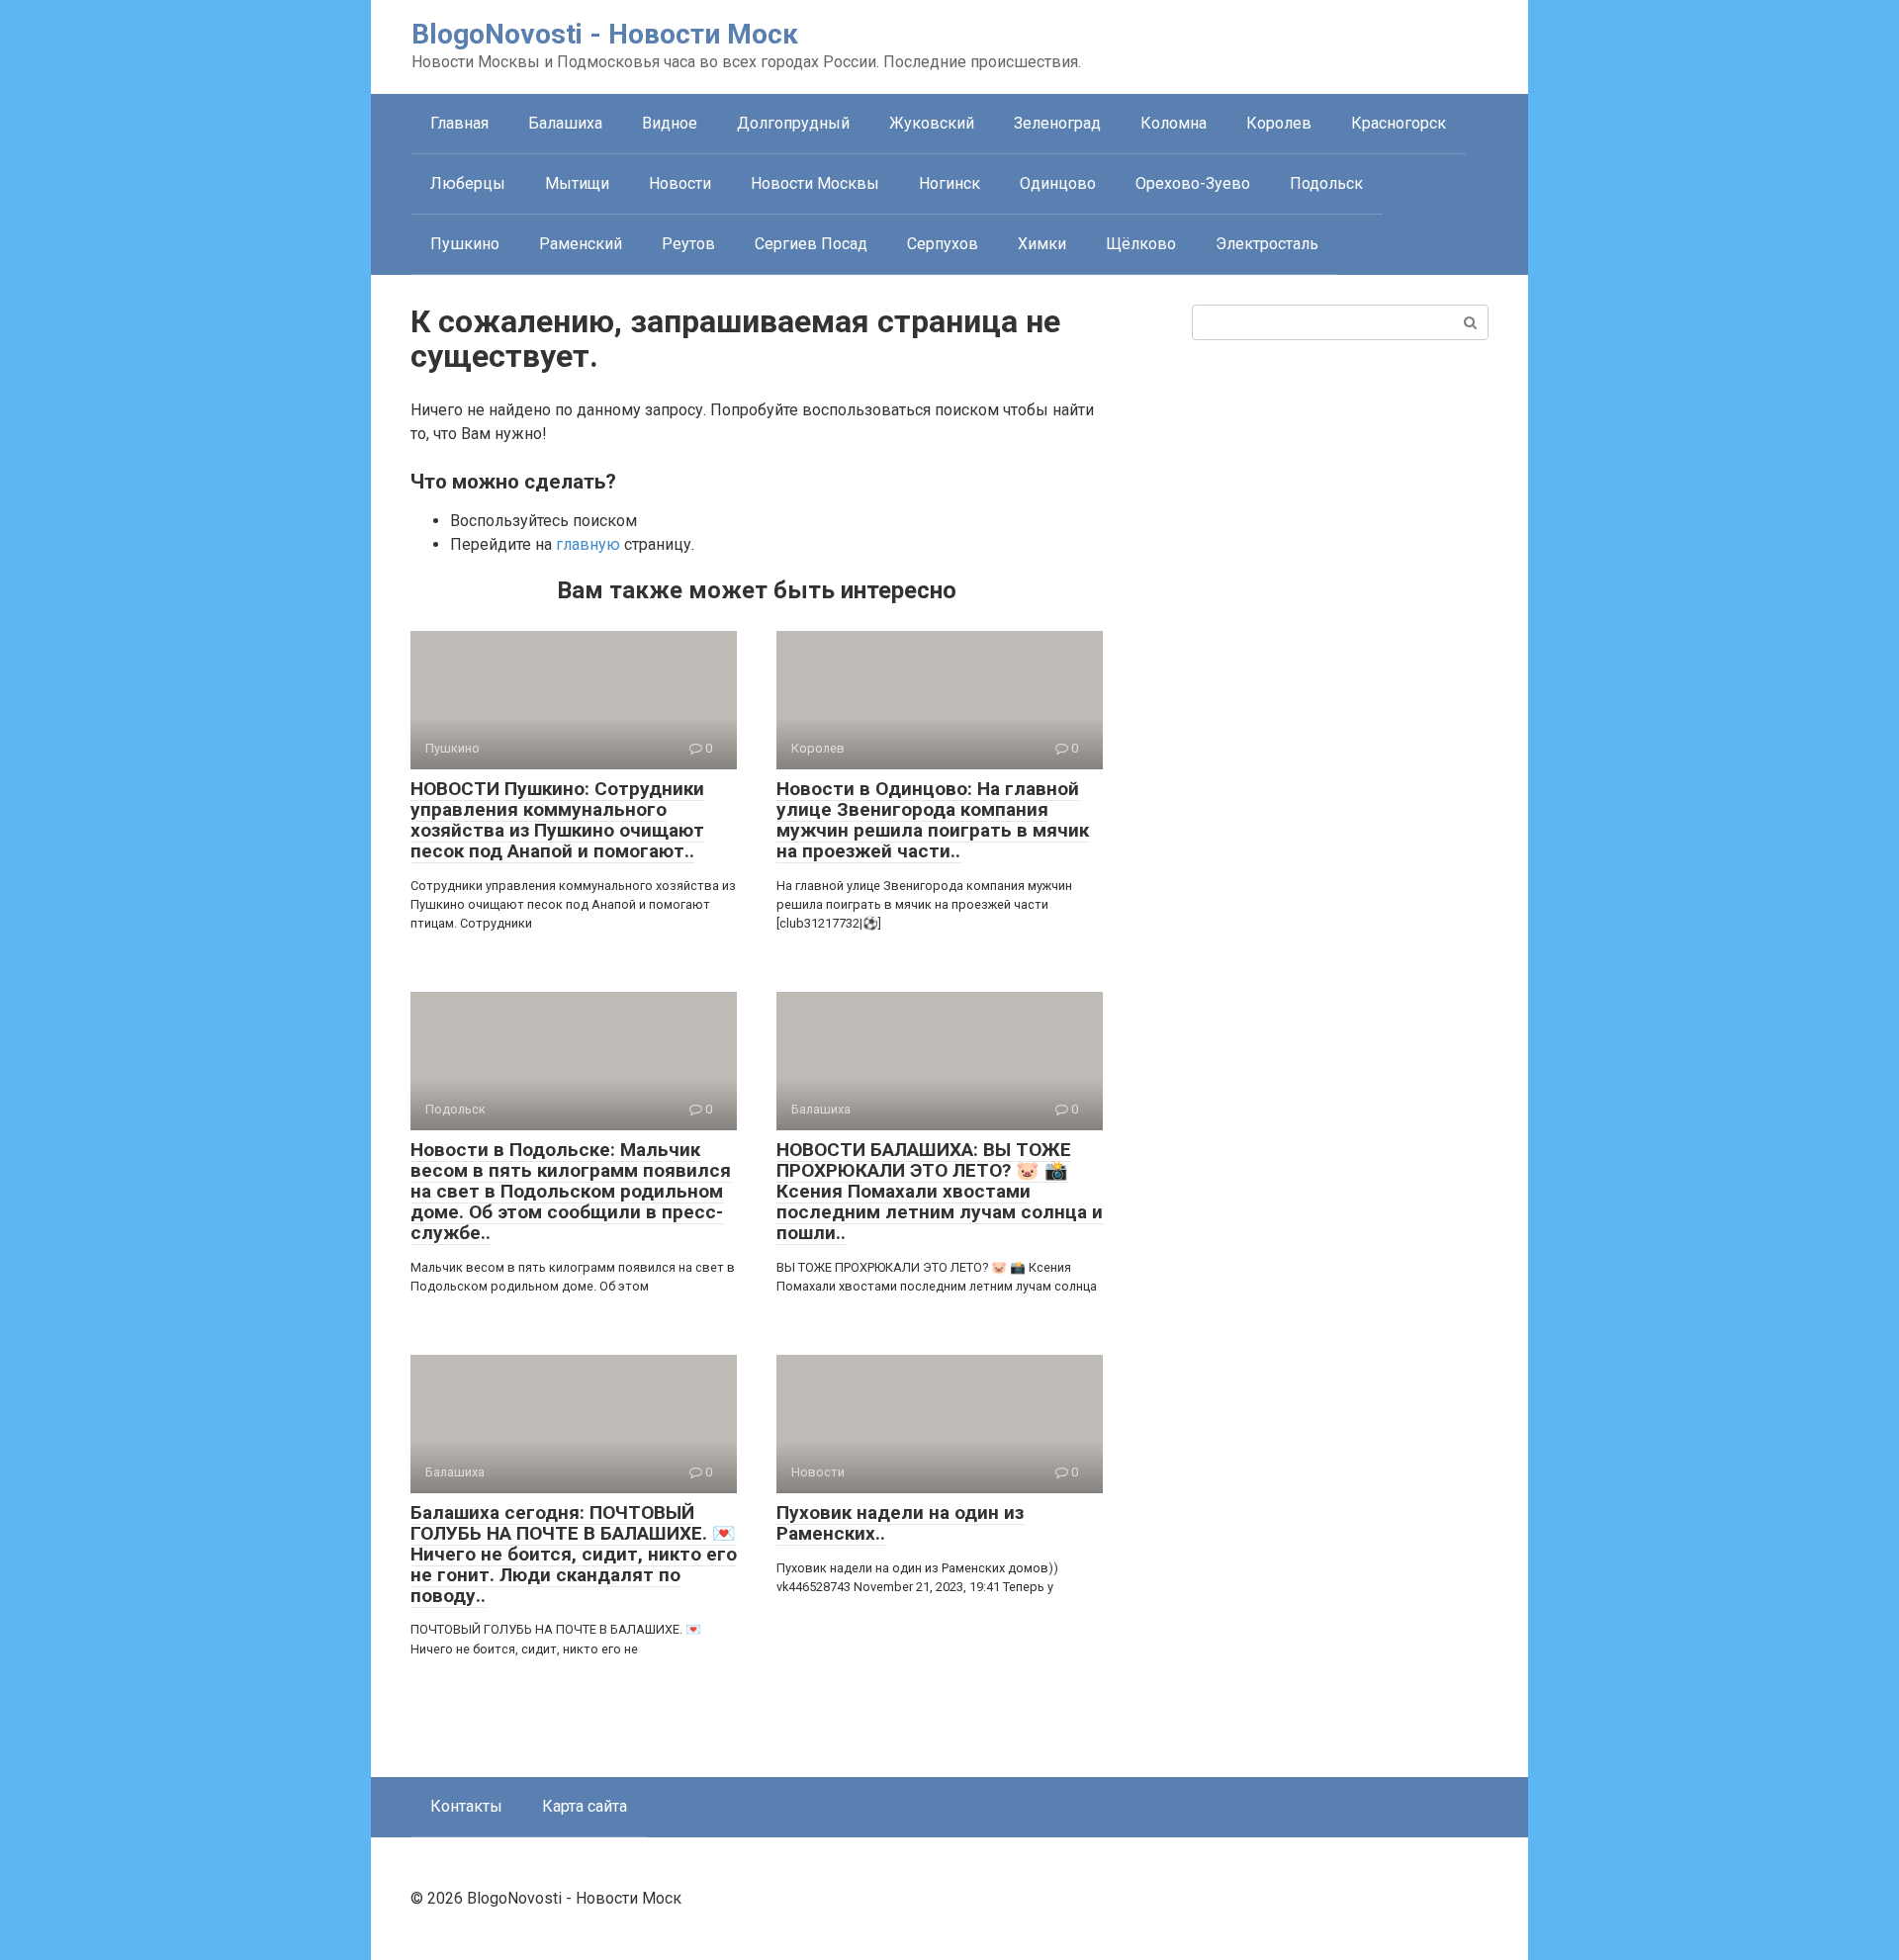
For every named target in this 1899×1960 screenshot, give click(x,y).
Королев (1279, 123)
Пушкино (465, 244)
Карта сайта (585, 1806)
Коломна (1174, 123)
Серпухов (943, 244)
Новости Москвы (815, 183)
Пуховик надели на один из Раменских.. (900, 1523)
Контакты (466, 1806)
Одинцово (1058, 183)
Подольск (1326, 183)
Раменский (581, 244)
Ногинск (949, 183)
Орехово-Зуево (1193, 183)
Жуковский (932, 123)
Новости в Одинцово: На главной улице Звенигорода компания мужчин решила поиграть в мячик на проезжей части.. (933, 820)
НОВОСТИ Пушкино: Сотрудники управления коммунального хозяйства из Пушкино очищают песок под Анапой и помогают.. (557, 820)
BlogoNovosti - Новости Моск (605, 34)
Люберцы (468, 183)
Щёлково (1141, 244)
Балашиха (565, 123)
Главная (459, 123)
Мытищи (577, 183)
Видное (670, 123)
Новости (680, 183)
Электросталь (1267, 244)
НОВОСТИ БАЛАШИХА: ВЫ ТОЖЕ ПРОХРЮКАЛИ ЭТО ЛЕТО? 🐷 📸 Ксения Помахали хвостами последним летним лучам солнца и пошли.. (940, 1191)
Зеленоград (1057, 123)
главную (588, 544)
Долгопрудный (793, 123)
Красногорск (1399, 123)
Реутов (688, 244)
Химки (1042, 244)
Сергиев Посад (811, 244)
